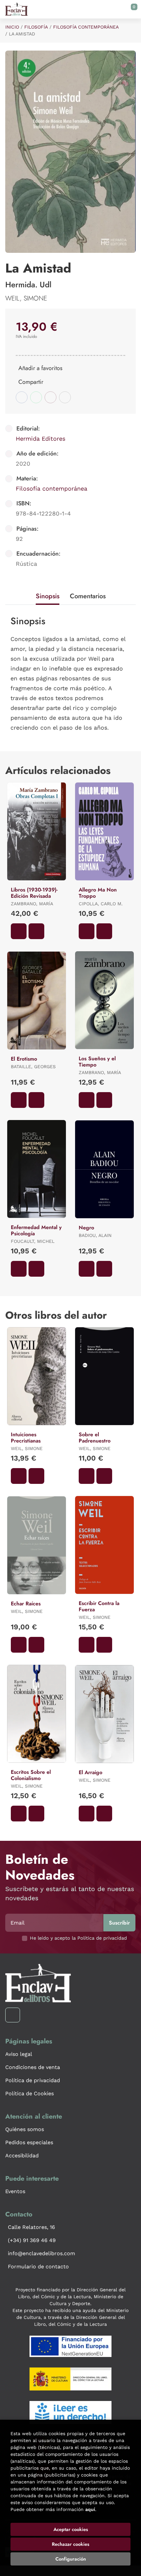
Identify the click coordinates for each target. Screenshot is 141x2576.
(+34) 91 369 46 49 (32, 2240)
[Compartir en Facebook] (22, 397)
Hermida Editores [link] (40, 439)
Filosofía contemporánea (86, 27)
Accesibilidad (22, 2156)
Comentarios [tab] (88, 596)
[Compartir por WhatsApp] (36, 397)
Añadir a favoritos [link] (40, 368)
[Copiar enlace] (65, 397)
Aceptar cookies (71, 2529)
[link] (36, 931)
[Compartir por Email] (50, 397)
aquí (90, 2509)
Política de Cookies (30, 2093)
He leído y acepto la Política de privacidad (78, 1938)
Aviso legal (19, 2054)
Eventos (15, 2191)
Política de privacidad (33, 2080)
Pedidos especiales (29, 2142)
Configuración (71, 2559)
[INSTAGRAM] (13, 2015)
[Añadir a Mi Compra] (19, 931)
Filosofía (36, 27)
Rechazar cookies (70, 2544)
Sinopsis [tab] (48, 596)
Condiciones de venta (33, 2067)
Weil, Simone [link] (26, 298)
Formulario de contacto (38, 2267)
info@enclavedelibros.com (41, 2253)
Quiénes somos (25, 2129)
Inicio (12, 27)
